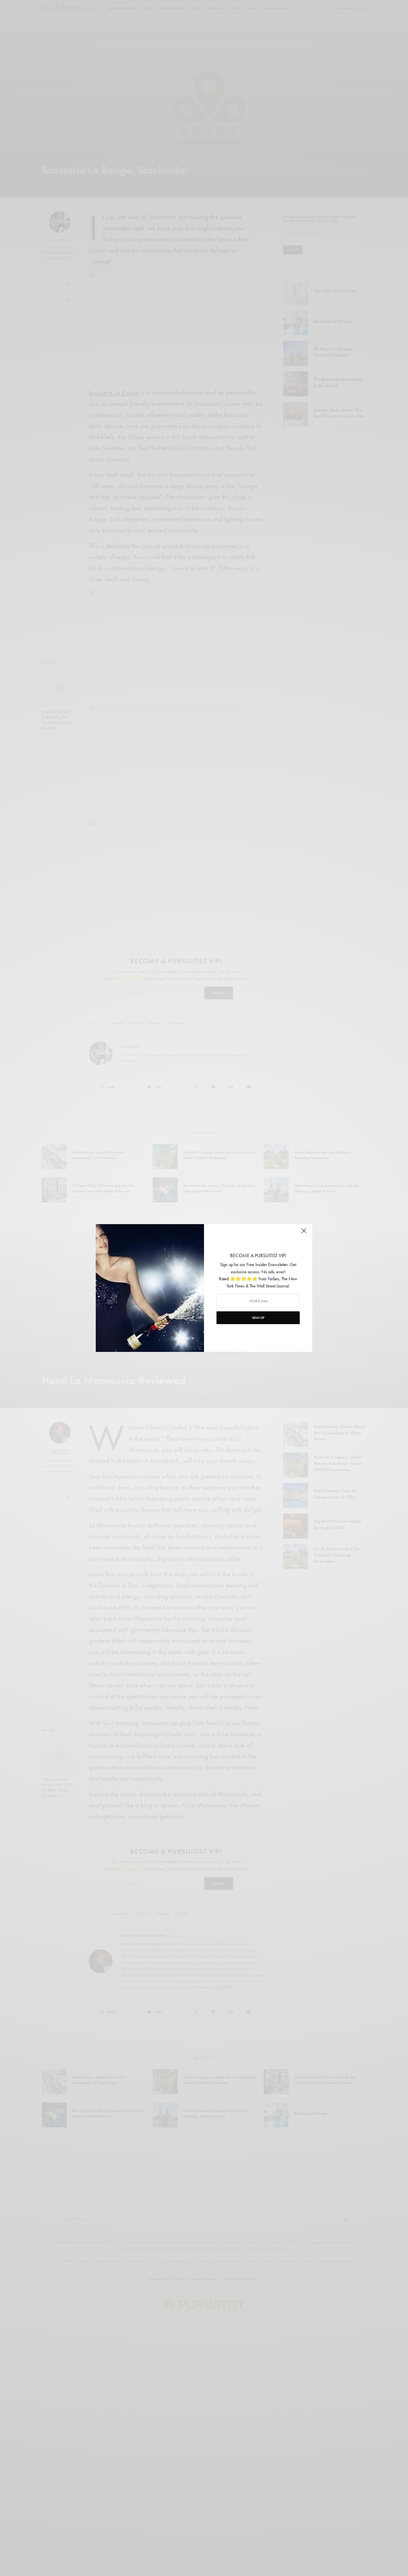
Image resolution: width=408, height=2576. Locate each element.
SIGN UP (258, 1318)
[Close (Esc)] (304, 1233)
